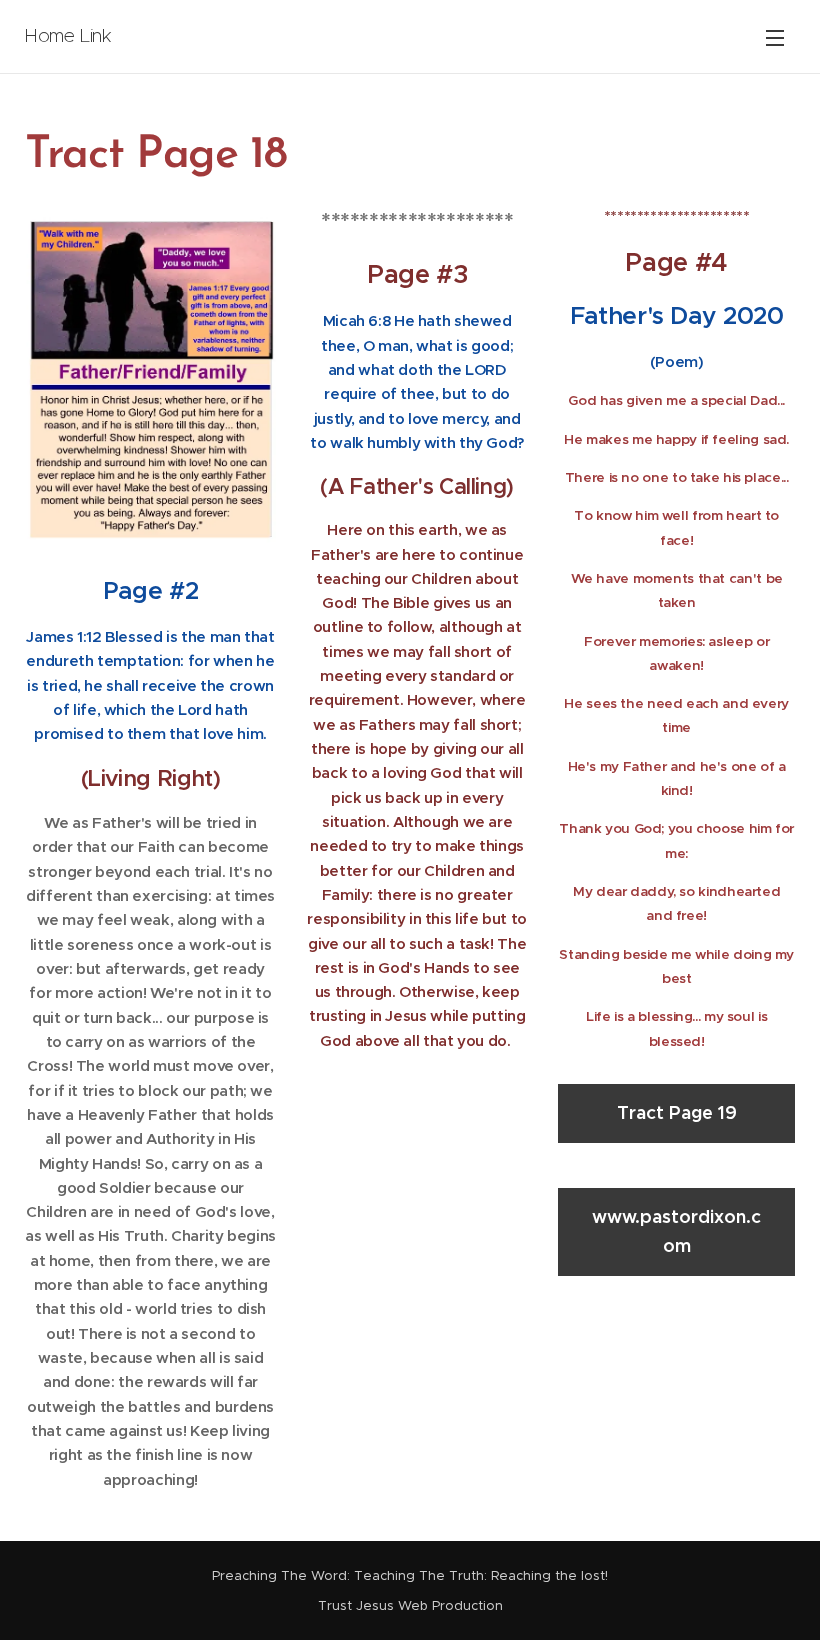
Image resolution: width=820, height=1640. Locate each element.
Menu (775, 37)
